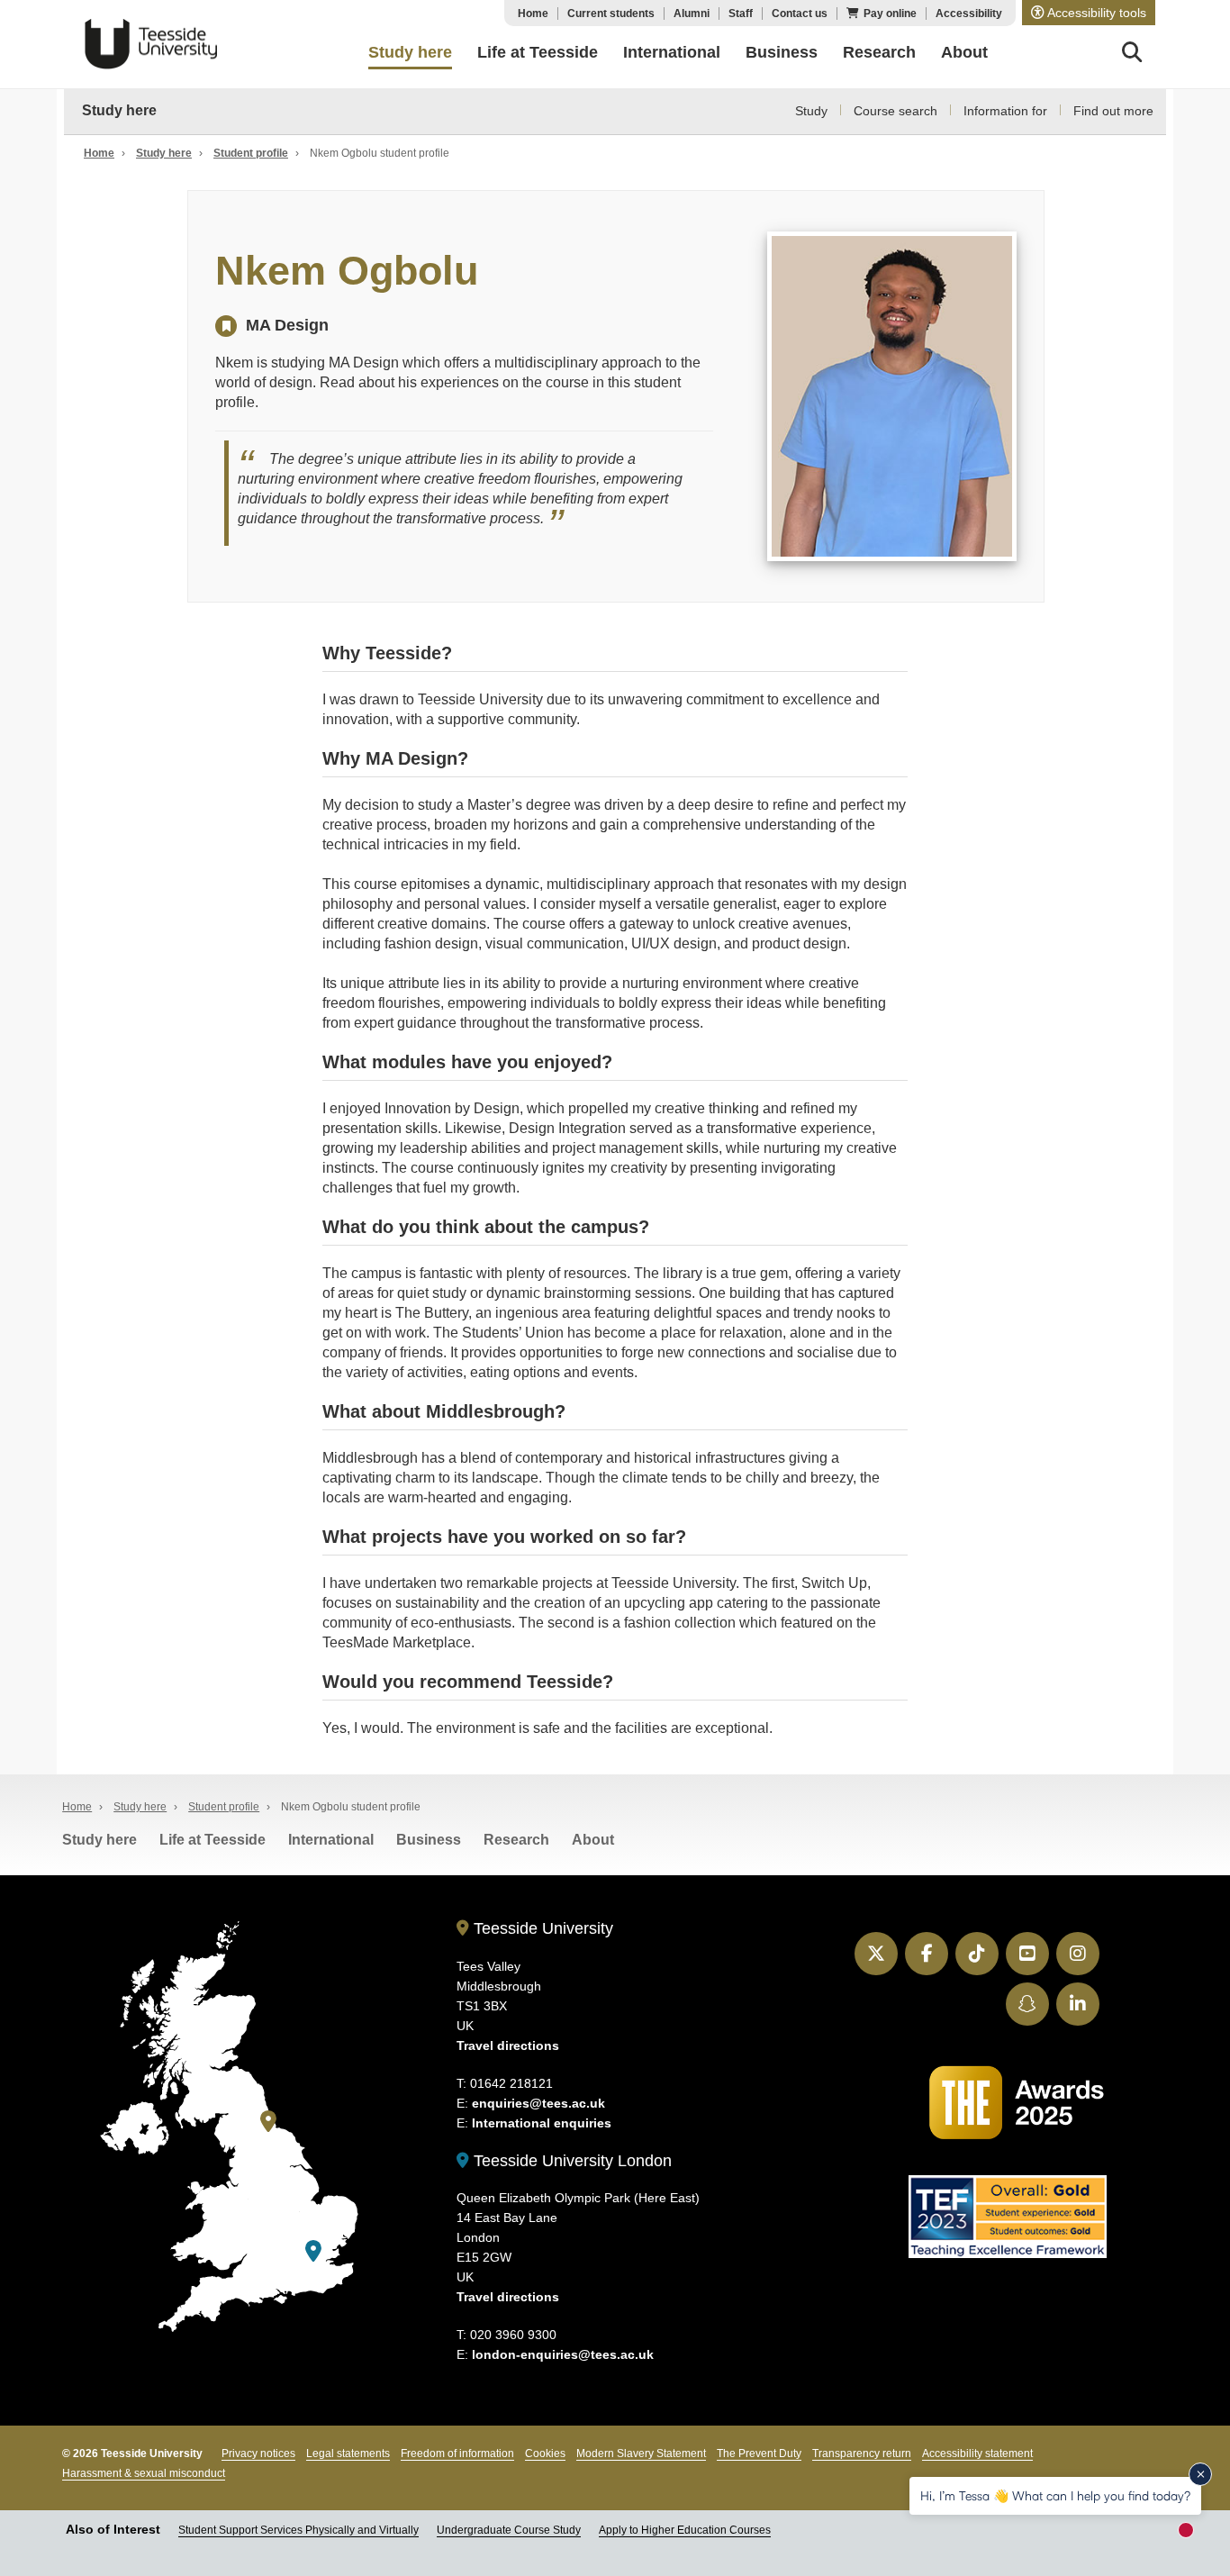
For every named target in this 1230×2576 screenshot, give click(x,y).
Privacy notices (258, 2454)
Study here (119, 110)
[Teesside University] (268, 2122)
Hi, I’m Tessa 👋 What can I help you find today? (1055, 2495)
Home (533, 14)
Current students (611, 14)
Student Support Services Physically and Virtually (298, 2530)
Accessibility (969, 14)
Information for (1005, 111)
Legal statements (348, 2454)
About (593, 1840)
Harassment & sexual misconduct (144, 2473)
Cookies (545, 2454)
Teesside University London (570, 2161)
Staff (741, 14)
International (331, 1840)
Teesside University (151, 44)
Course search (895, 111)
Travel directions (508, 2045)
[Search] (1132, 55)
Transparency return (862, 2454)
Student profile (251, 153)
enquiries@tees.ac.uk (538, 2103)
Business (429, 1840)
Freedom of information (457, 2454)
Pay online (890, 14)
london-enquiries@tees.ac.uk (563, 2354)
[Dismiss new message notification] (1200, 2474)
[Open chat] (1194, 2536)
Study (811, 111)
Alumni (692, 14)
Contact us (800, 14)
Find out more (1113, 111)
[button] (1089, 13)
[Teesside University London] (313, 2251)
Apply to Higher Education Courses (685, 2530)
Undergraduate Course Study (509, 2530)
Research (516, 1840)
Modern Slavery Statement (641, 2454)
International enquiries (542, 2123)
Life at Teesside (213, 1840)
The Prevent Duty (759, 2454)
